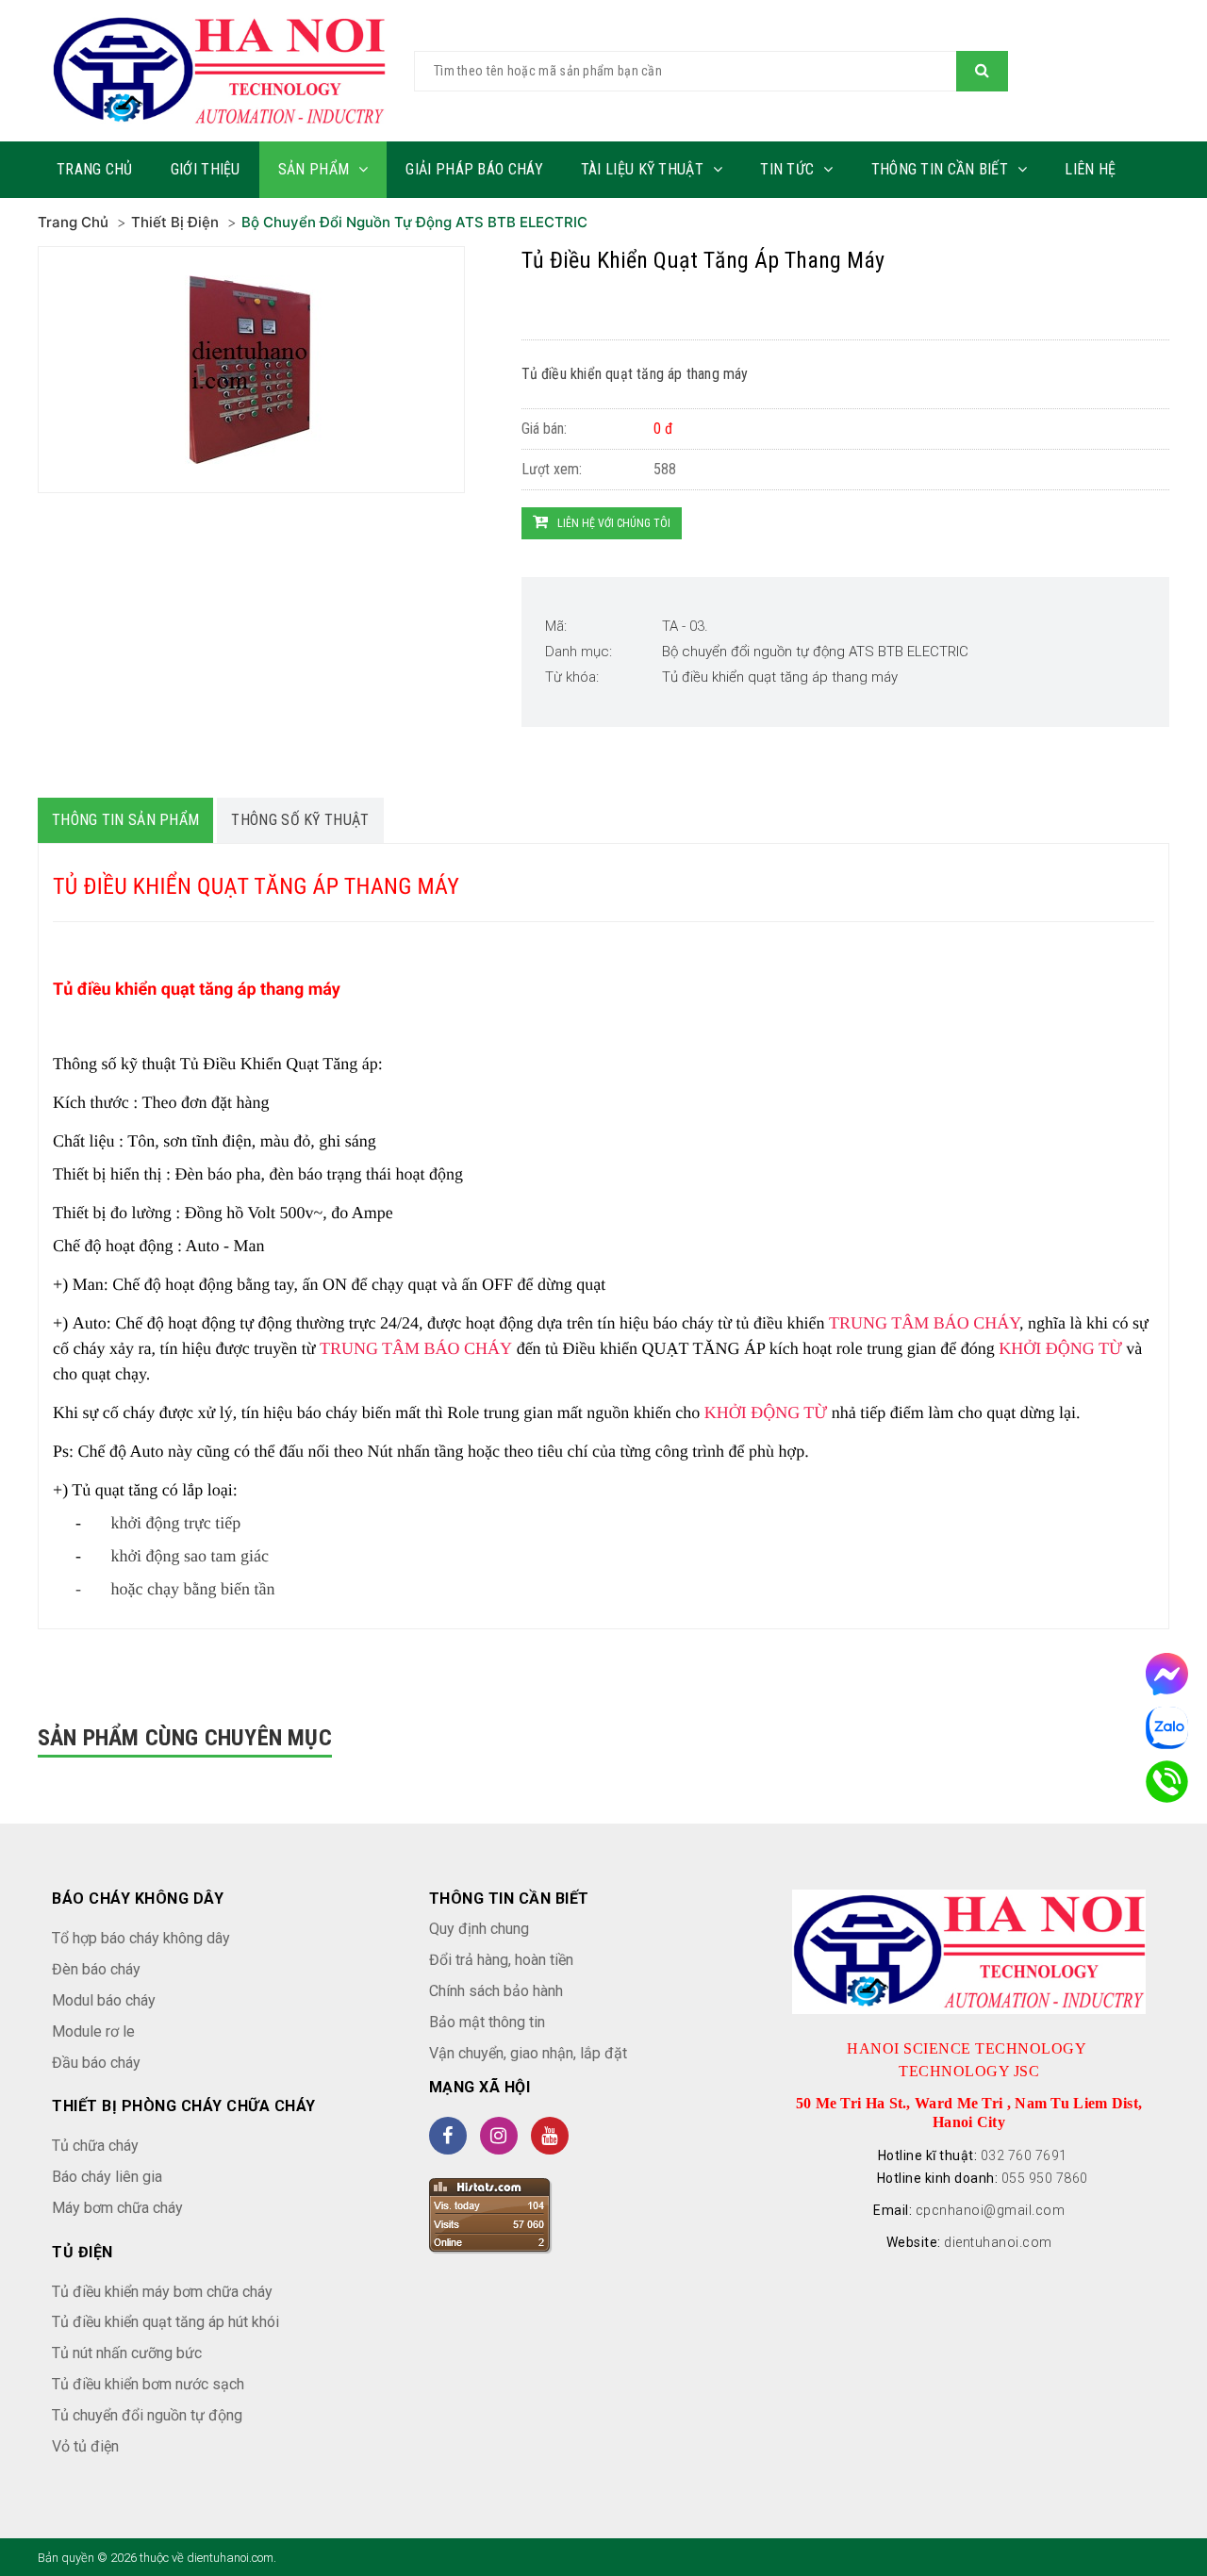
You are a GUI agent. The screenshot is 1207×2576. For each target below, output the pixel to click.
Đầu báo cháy (96, 2063)
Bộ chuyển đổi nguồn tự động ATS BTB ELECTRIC (414, 222)
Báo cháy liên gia (107, 2177)
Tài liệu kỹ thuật (642, 169)
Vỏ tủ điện (85, 2446)
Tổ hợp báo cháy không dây (141, 1938)
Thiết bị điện (175, 222)
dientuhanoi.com (998, 2242)
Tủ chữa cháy (95, 2146)
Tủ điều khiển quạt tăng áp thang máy (780, 677)
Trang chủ (95, 169)
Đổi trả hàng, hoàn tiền (501, 1960)
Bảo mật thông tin (487, 2022)
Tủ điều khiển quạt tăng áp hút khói (165, 2322)
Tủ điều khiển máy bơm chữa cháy (162, 2292)
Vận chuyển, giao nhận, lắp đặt (528, 2053)
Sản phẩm (314, 169)
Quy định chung (479, 1929)
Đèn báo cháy (96, 1969)
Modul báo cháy (104, 2000)
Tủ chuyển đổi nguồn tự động (147, 2415)
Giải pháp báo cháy (474, 169)
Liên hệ (1090, 169)
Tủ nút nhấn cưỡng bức (127, 2353)
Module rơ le (93, 2031)
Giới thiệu (206, 169)
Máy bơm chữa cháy (117, 2208)
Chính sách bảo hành (496, 1991)
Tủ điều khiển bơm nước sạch (148, 2384)
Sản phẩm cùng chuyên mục (185, 1738)
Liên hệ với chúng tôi (614, 523)
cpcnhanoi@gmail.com (991, 2210)
